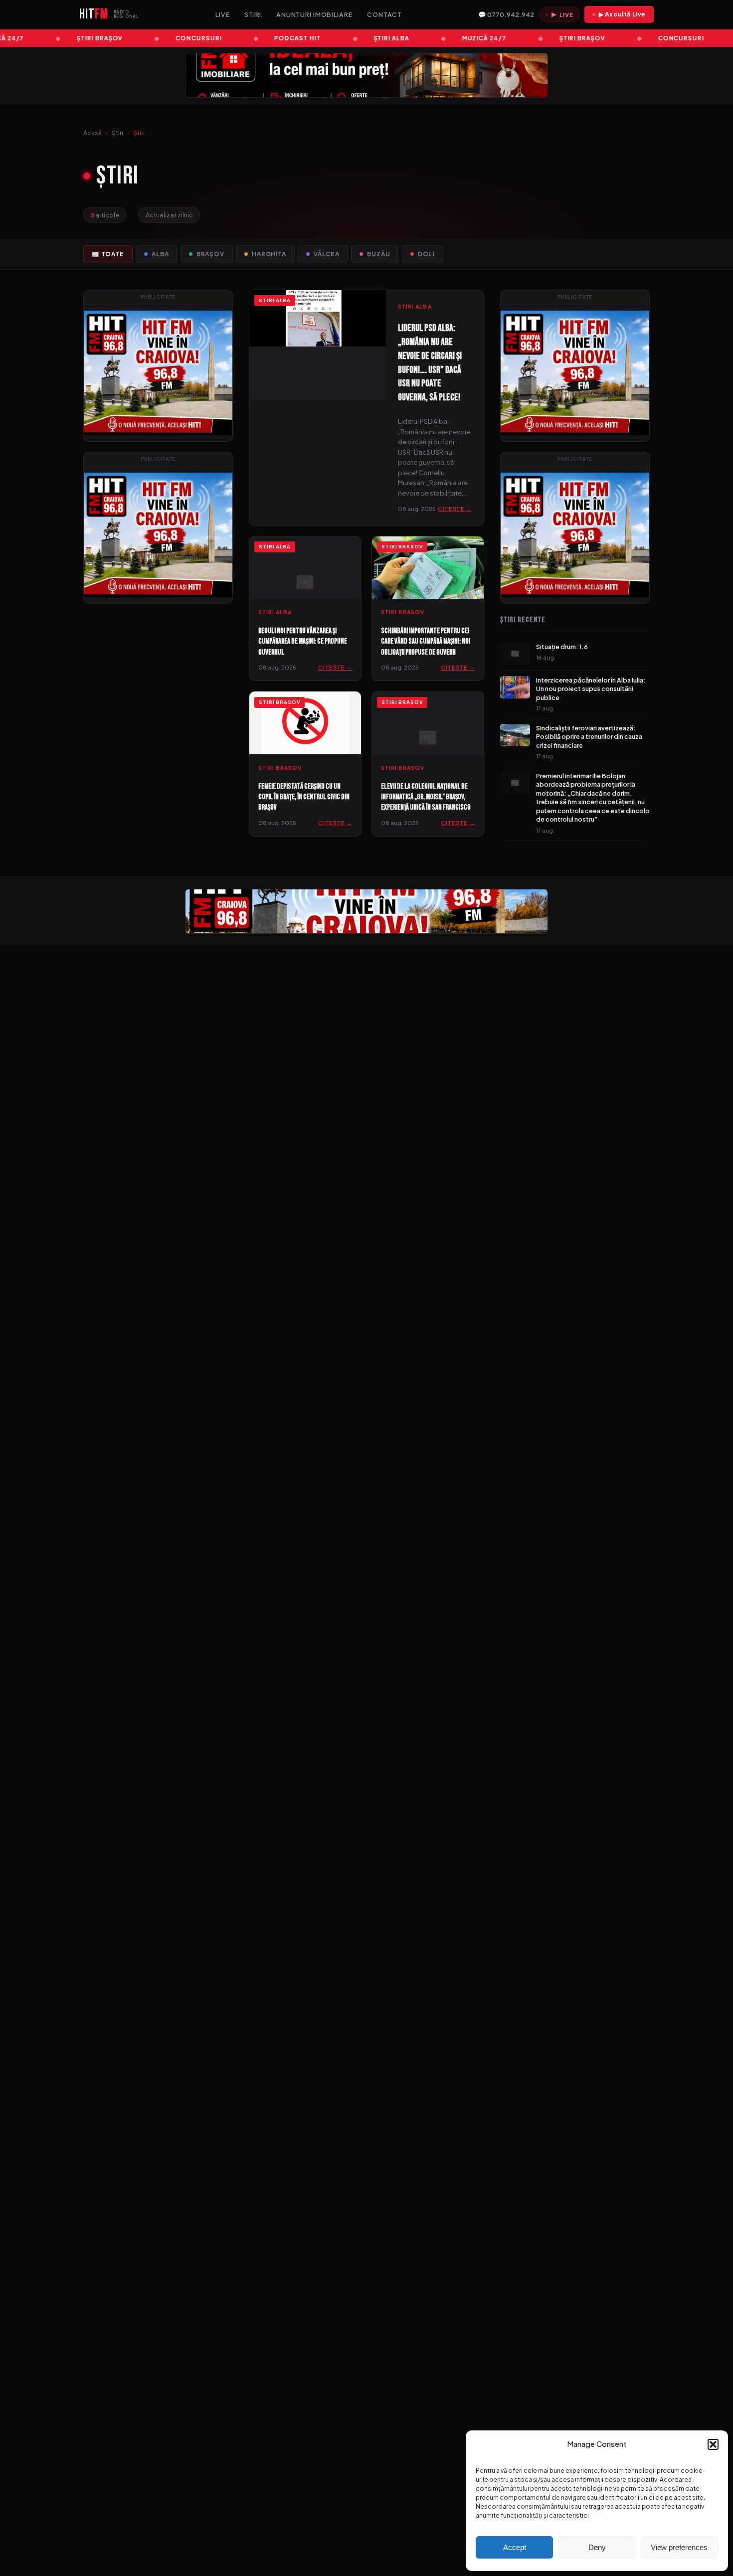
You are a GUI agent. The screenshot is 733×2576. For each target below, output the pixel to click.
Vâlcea (327, 254)
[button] (713, 2444)
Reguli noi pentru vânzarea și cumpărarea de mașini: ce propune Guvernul (303, 642)
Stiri (253, 14)
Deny (597, 2547)
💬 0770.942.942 (506, 14)
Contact (384, 14)
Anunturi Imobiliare (314, 14)
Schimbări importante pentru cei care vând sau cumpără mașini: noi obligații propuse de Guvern (426, 642)
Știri (117, 133)
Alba (160, 254)
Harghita (269, 254)
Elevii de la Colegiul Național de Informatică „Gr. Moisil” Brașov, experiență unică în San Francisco (426, 797)
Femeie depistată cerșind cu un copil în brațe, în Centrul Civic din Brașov (304, 797)
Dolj (426, 254)
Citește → (455, 509)
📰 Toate (108, 254)
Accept (515, 2547)
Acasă (92, 133)
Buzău (378, 254)
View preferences (679, 2547)
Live (223, 14)
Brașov (210, 254)
